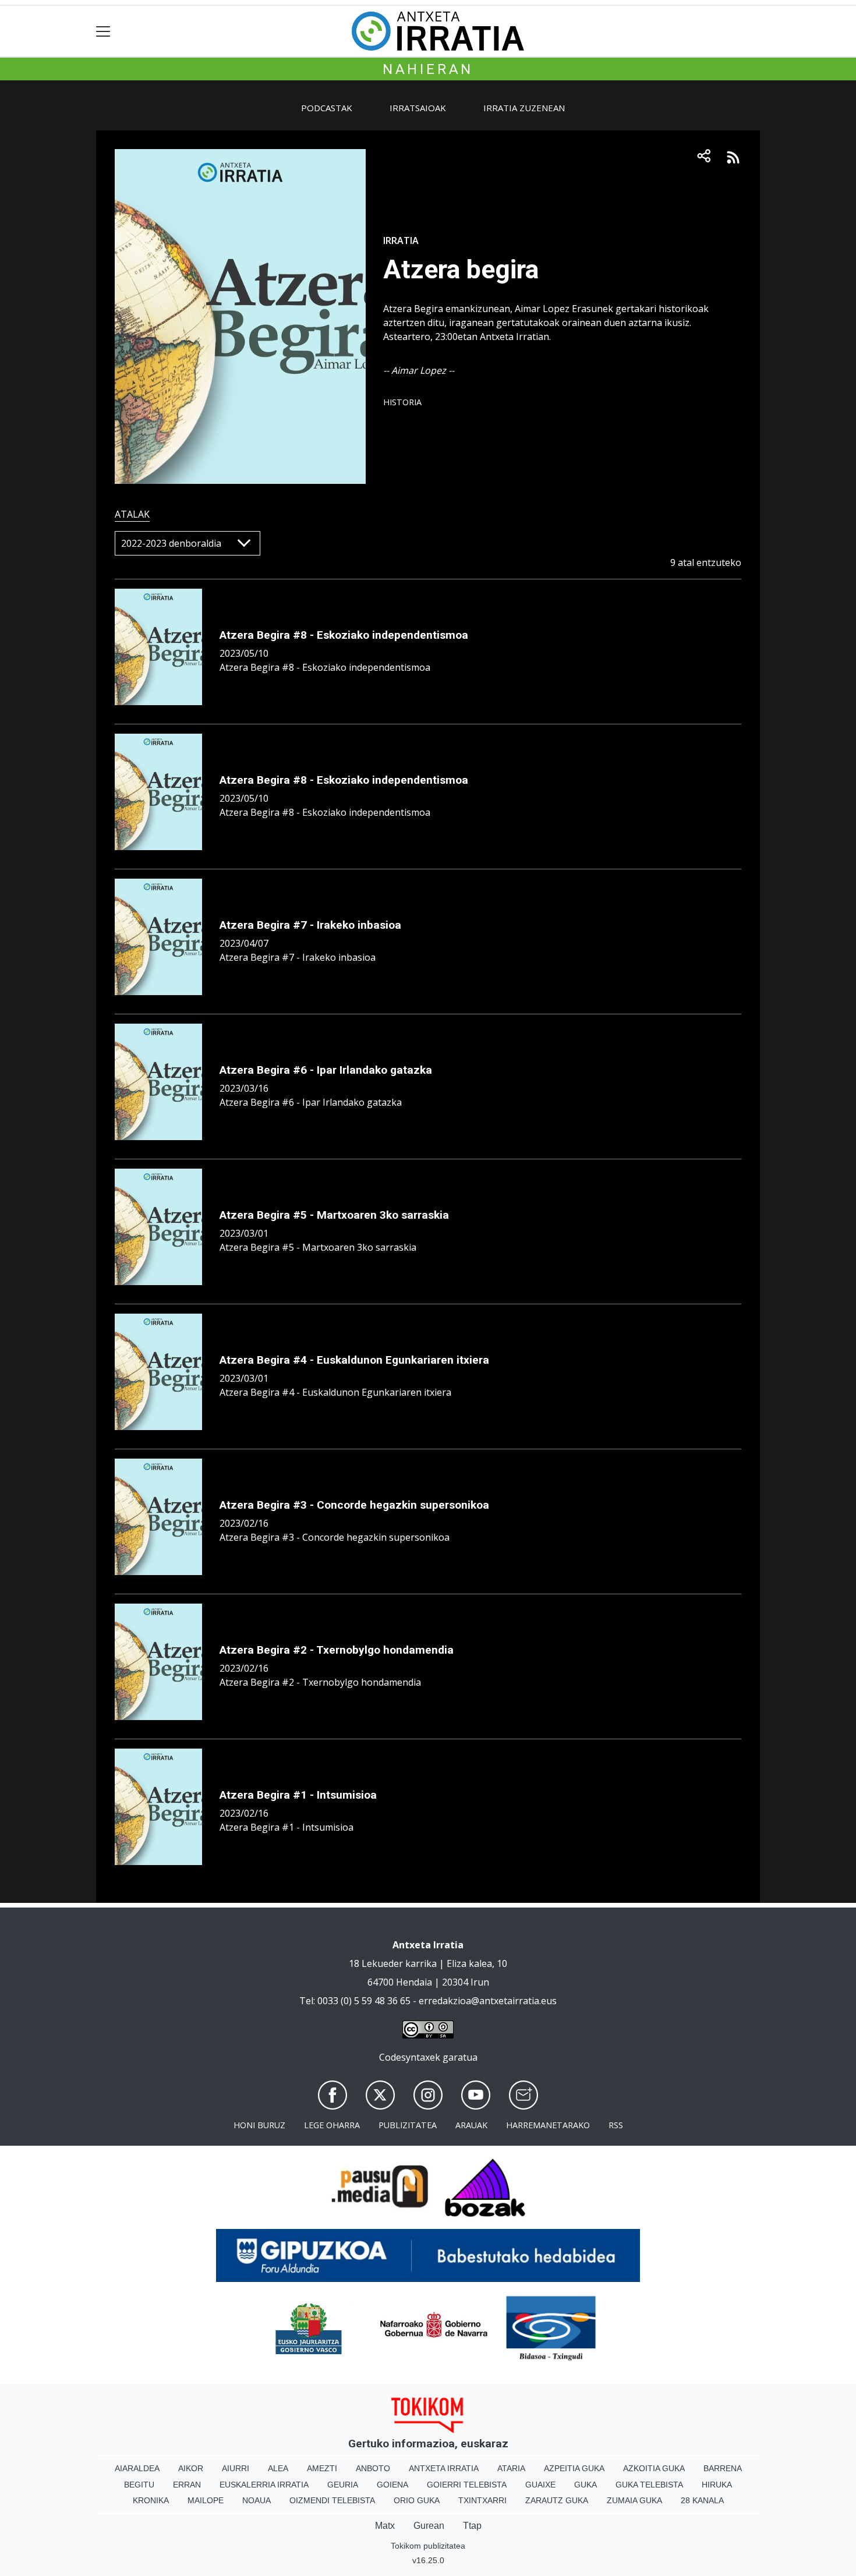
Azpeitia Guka (574, 2468)
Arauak (471, 2125)
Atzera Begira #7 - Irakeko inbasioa (310, 925)
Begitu (139, 2485)
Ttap (472, 2526)
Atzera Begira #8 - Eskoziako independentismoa (344, 635)
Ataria (511, 2468)
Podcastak (327, 108)
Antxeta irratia (444, 2468)
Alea (278, 2468)
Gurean (429, 2526)
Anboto (373, 2468)
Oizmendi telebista (332, 2500)
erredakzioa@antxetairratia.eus (488, 2001)
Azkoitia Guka (654, 2468)
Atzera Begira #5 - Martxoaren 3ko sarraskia (334, 1215)
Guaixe (540, 2485)
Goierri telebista (467, 2485)
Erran (187, 2485)
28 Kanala (702, 2500)
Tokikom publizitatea (428, 2546)
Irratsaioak (418, 108)
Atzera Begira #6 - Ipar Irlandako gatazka (326, 1070)
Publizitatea (408, 2125)
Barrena (723, 2468)
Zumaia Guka (634, 2500)
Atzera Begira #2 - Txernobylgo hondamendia (337, 1650)
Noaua (257, 2500)
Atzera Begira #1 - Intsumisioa (298, 1795)
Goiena (392, 2485)
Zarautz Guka (557, 2500)
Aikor (191, 2468)
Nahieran (428, 69)
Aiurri (236, 2468)
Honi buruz (259, 2125)
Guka (586, 2485)
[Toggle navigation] (103, 31)
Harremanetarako (548, 2125)
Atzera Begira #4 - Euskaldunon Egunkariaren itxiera (354, 1360)
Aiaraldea (137, 2468)
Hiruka (717, 2485)
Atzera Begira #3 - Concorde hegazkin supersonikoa (354, 1505)
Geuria (343, 2485)
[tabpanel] (428, 1203)
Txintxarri (482, 2500)
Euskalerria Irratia (264, 2485)
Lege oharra (332, 2125)
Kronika (151, 2500)
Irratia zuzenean (524, 108)
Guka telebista (649, 2485)
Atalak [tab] (132, 514)
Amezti (322, 2468)
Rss (616, 2125)
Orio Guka (417, 2500)
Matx (385, 2526)
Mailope (206, 2500)
